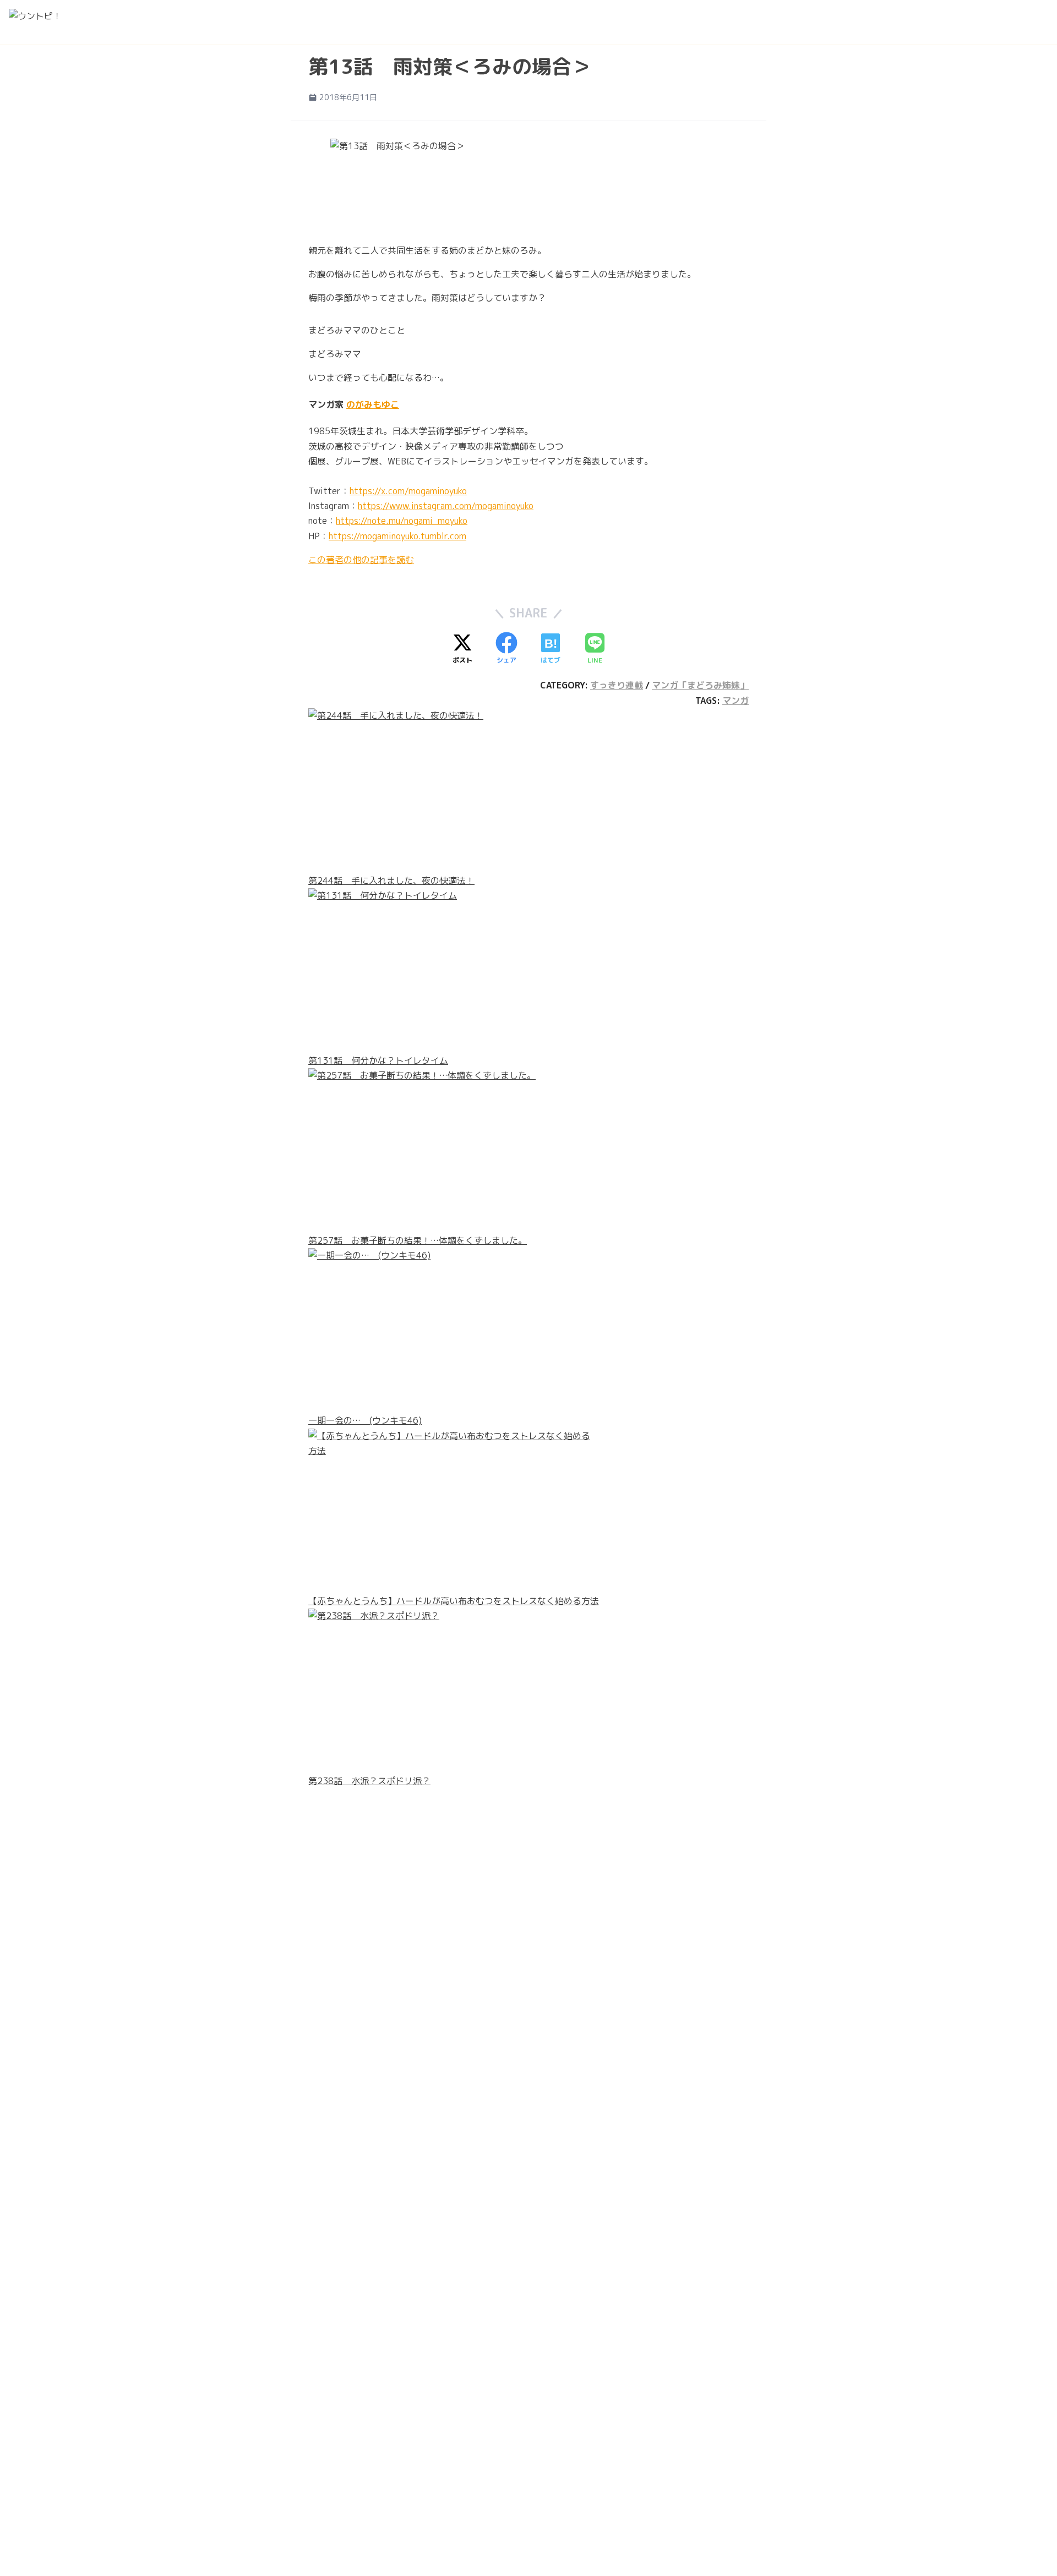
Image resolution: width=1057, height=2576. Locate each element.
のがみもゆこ (373, 404)
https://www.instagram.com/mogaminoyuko (446, 506)
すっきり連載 (617, 685)
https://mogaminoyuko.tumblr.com (397, 536)
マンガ (735, 701)
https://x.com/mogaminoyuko (408, 491)
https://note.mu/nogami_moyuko (402, 521)
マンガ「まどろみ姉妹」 (700, 685)
